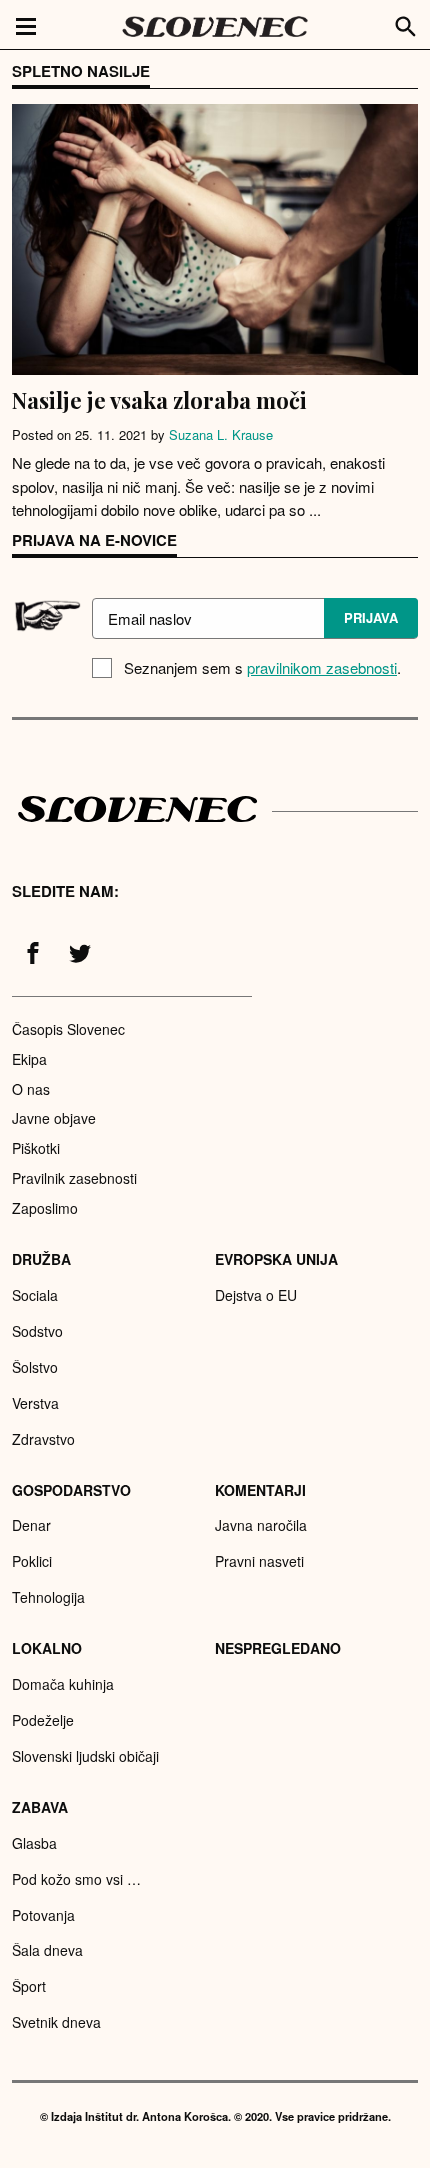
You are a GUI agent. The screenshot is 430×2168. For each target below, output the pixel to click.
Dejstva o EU (256, 1295)
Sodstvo (37, 1331)
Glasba (34, 1843)
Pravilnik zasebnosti (74, 1178)
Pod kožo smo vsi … (76, 1879)
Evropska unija (276, 1259)
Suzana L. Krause (221, 434)
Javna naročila (261, 1525)
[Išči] (406, 24)
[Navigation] (26, 25)
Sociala (35, 1295)
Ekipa (29, 1059)
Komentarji (260, 1490)
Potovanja (43, 1915)
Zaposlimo (45, 1208)
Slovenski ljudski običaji (85, 1756)
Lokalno (47, 1648)
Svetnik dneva (56, 2022)
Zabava (40, 1807)
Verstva (35, 1403)
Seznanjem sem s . (262, 667)
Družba (41, 1259)
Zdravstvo (43, 1439)
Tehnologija (48, 1597)
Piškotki (36, 1148)
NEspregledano (278, 1648)
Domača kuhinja (63, 1684)
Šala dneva (47, 1950)
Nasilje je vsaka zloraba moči (159, 400)
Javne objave (54, 1118)
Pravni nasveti (259, 1561)
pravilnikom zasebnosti (322, 667)
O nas (31, 1089)
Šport (29, 1986)
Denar (31, 1525)
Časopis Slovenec (68, 1029)
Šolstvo (35, 1367)
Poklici (32, 1561)
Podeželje (43, 1720)
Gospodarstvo (71, 1490)
